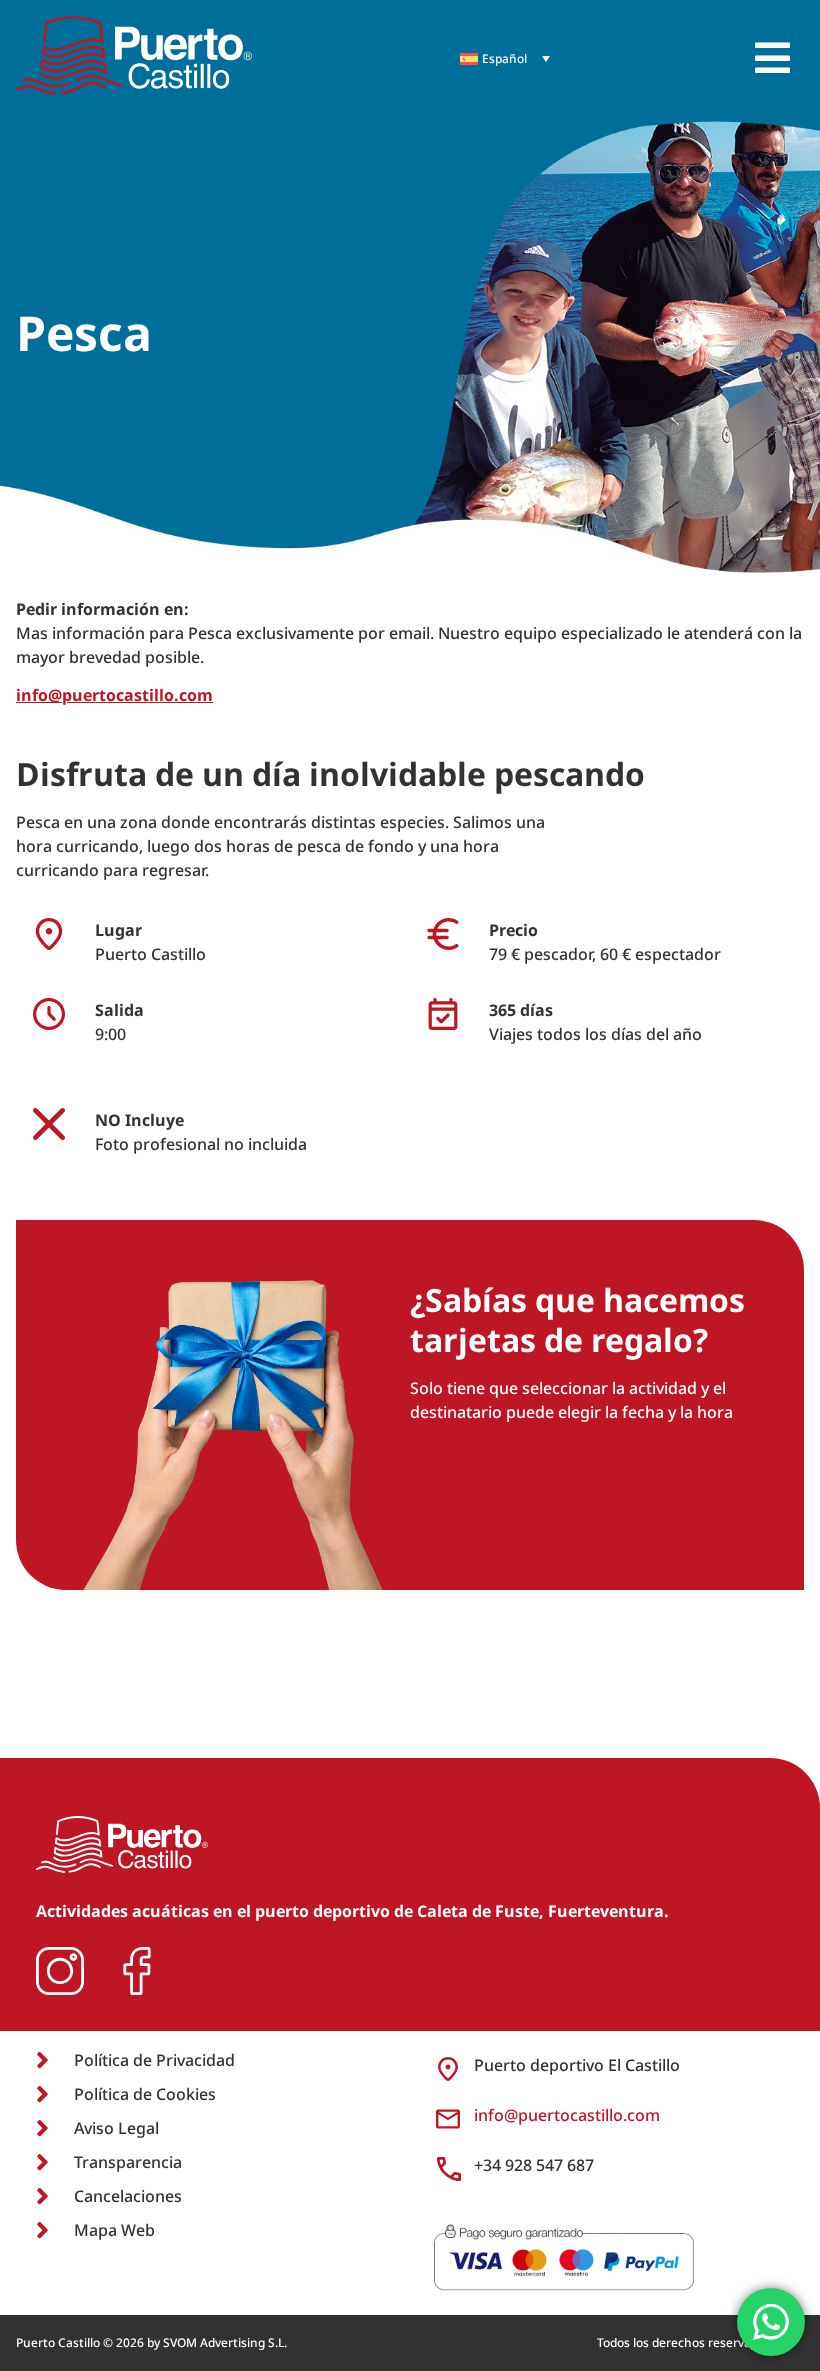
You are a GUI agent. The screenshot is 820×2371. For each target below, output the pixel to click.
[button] (772, 58)
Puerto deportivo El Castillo (577, 2065)
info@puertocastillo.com (114, 695)
